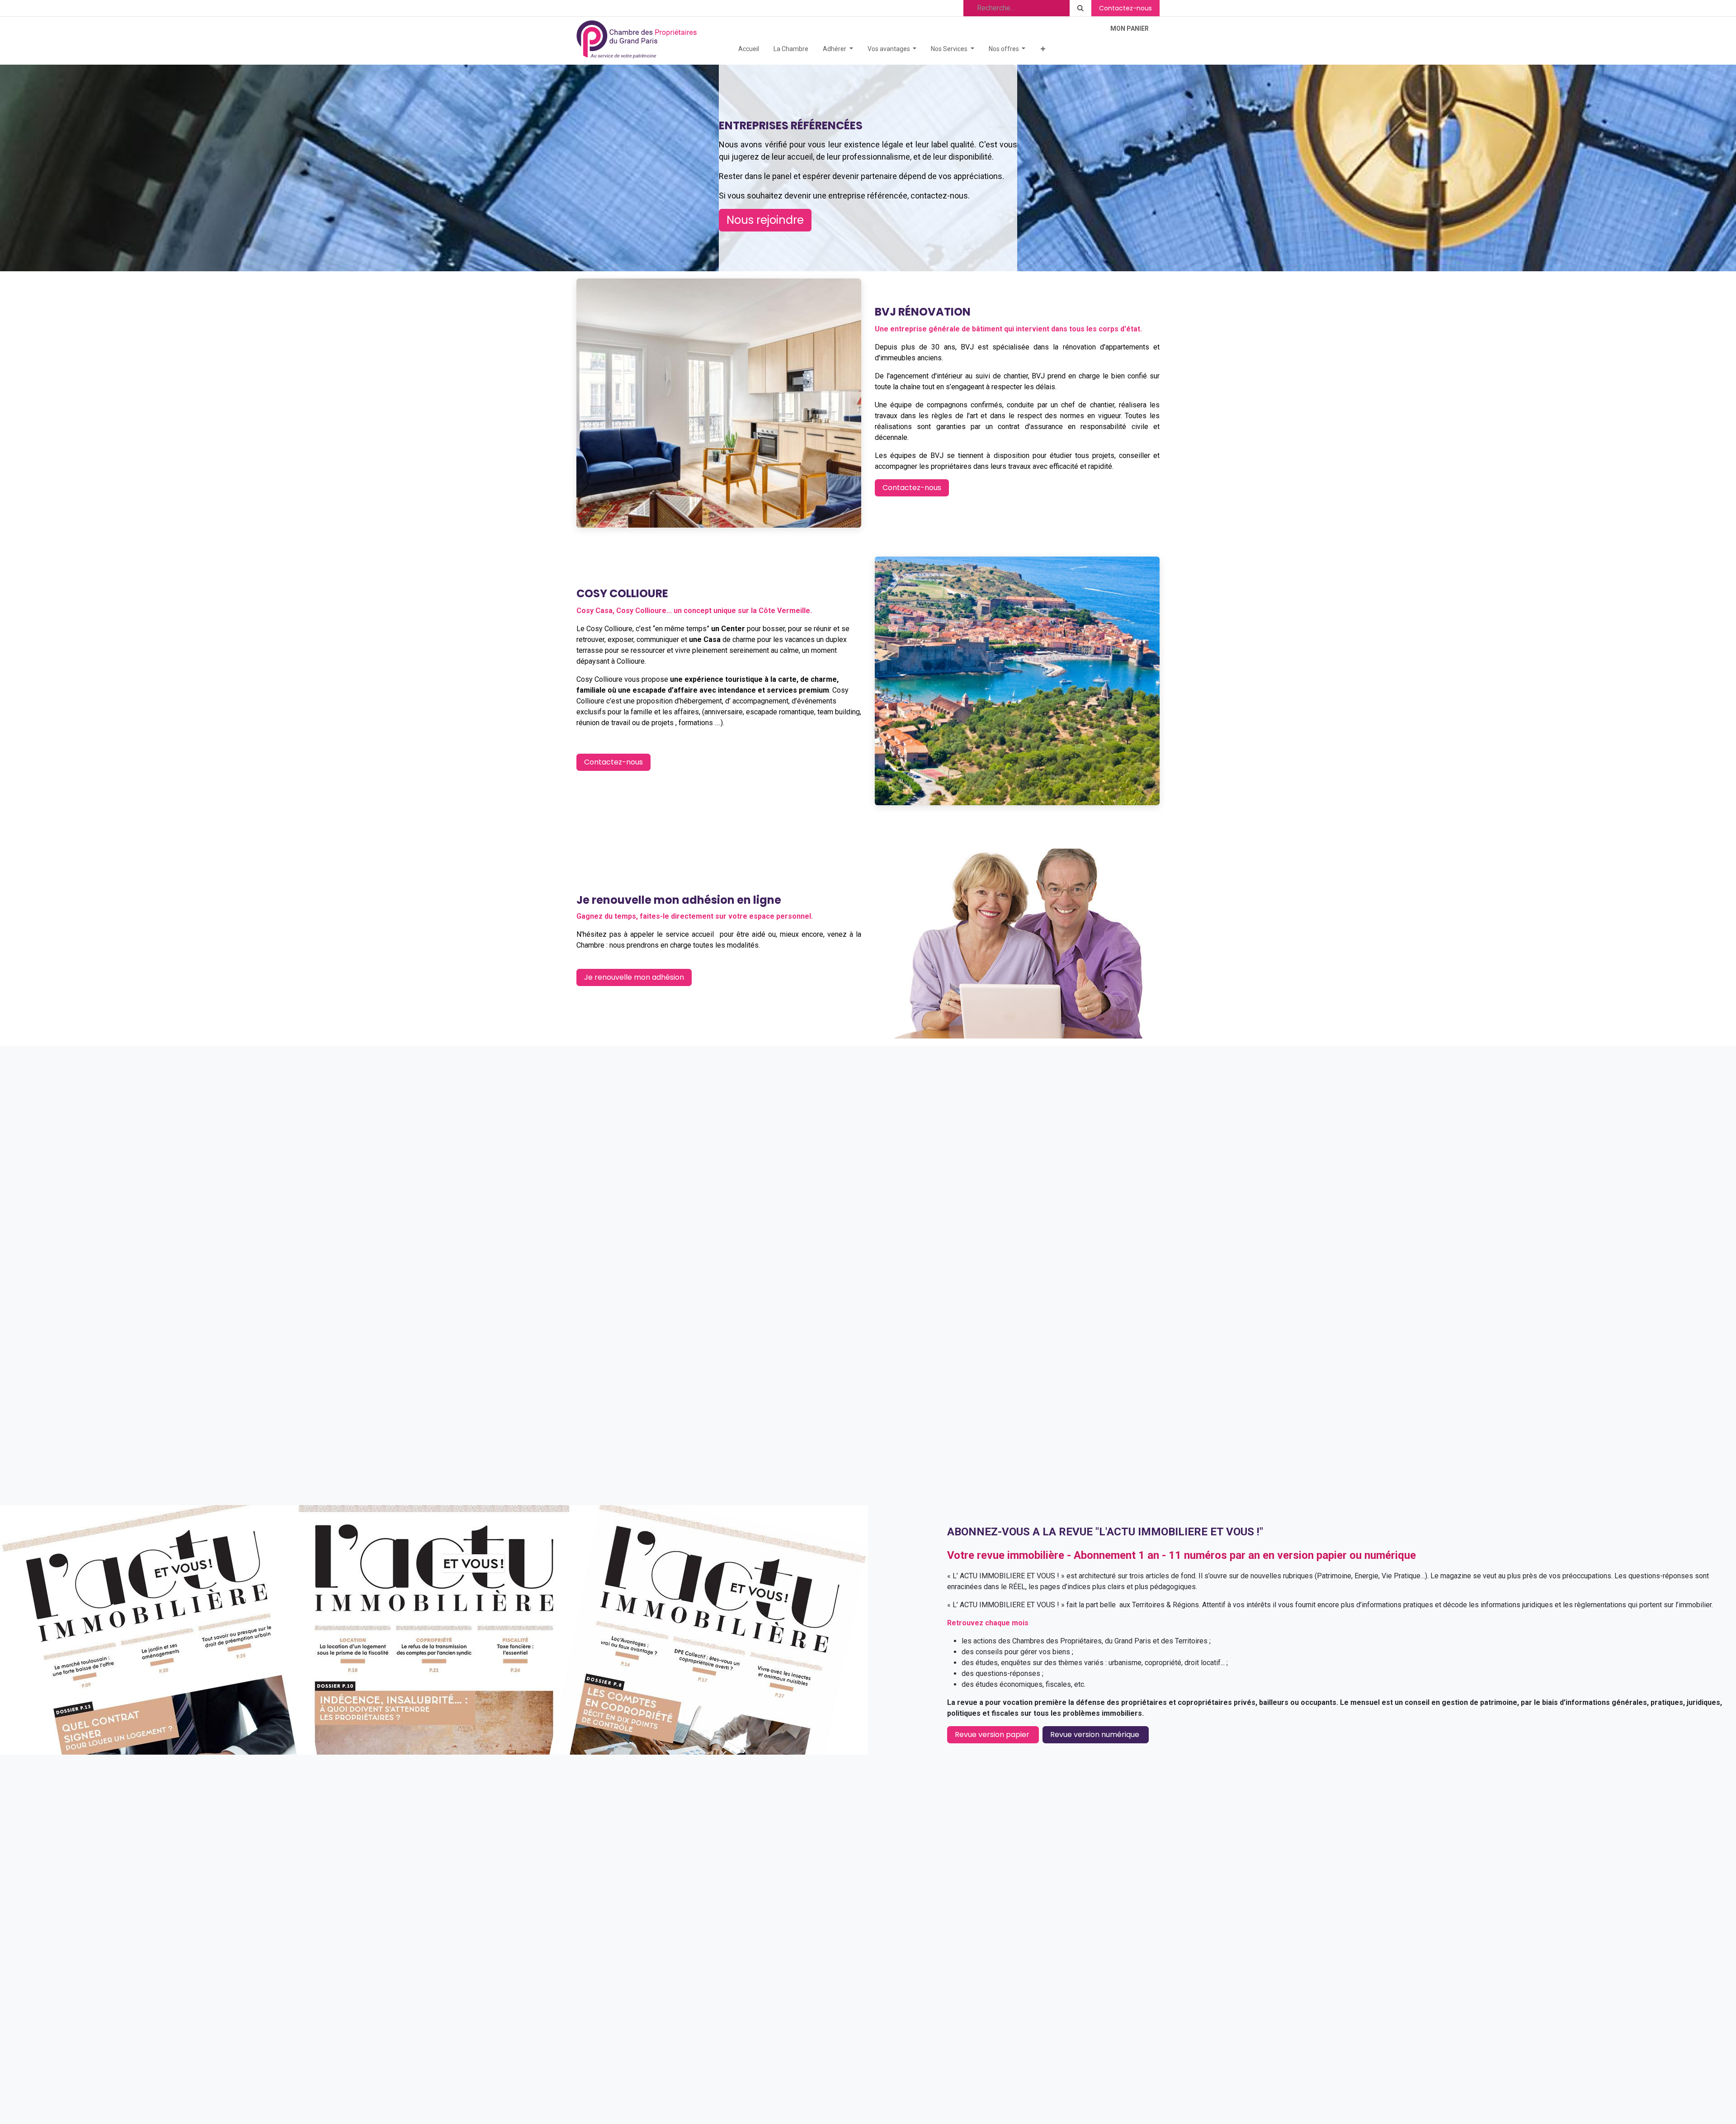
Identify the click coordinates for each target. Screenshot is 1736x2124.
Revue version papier (993, 1735)
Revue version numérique (1096, 1735)
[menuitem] (749, 49)
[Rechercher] (1080, 8)
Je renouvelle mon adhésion (634, 977)
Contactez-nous (1125, 8)
